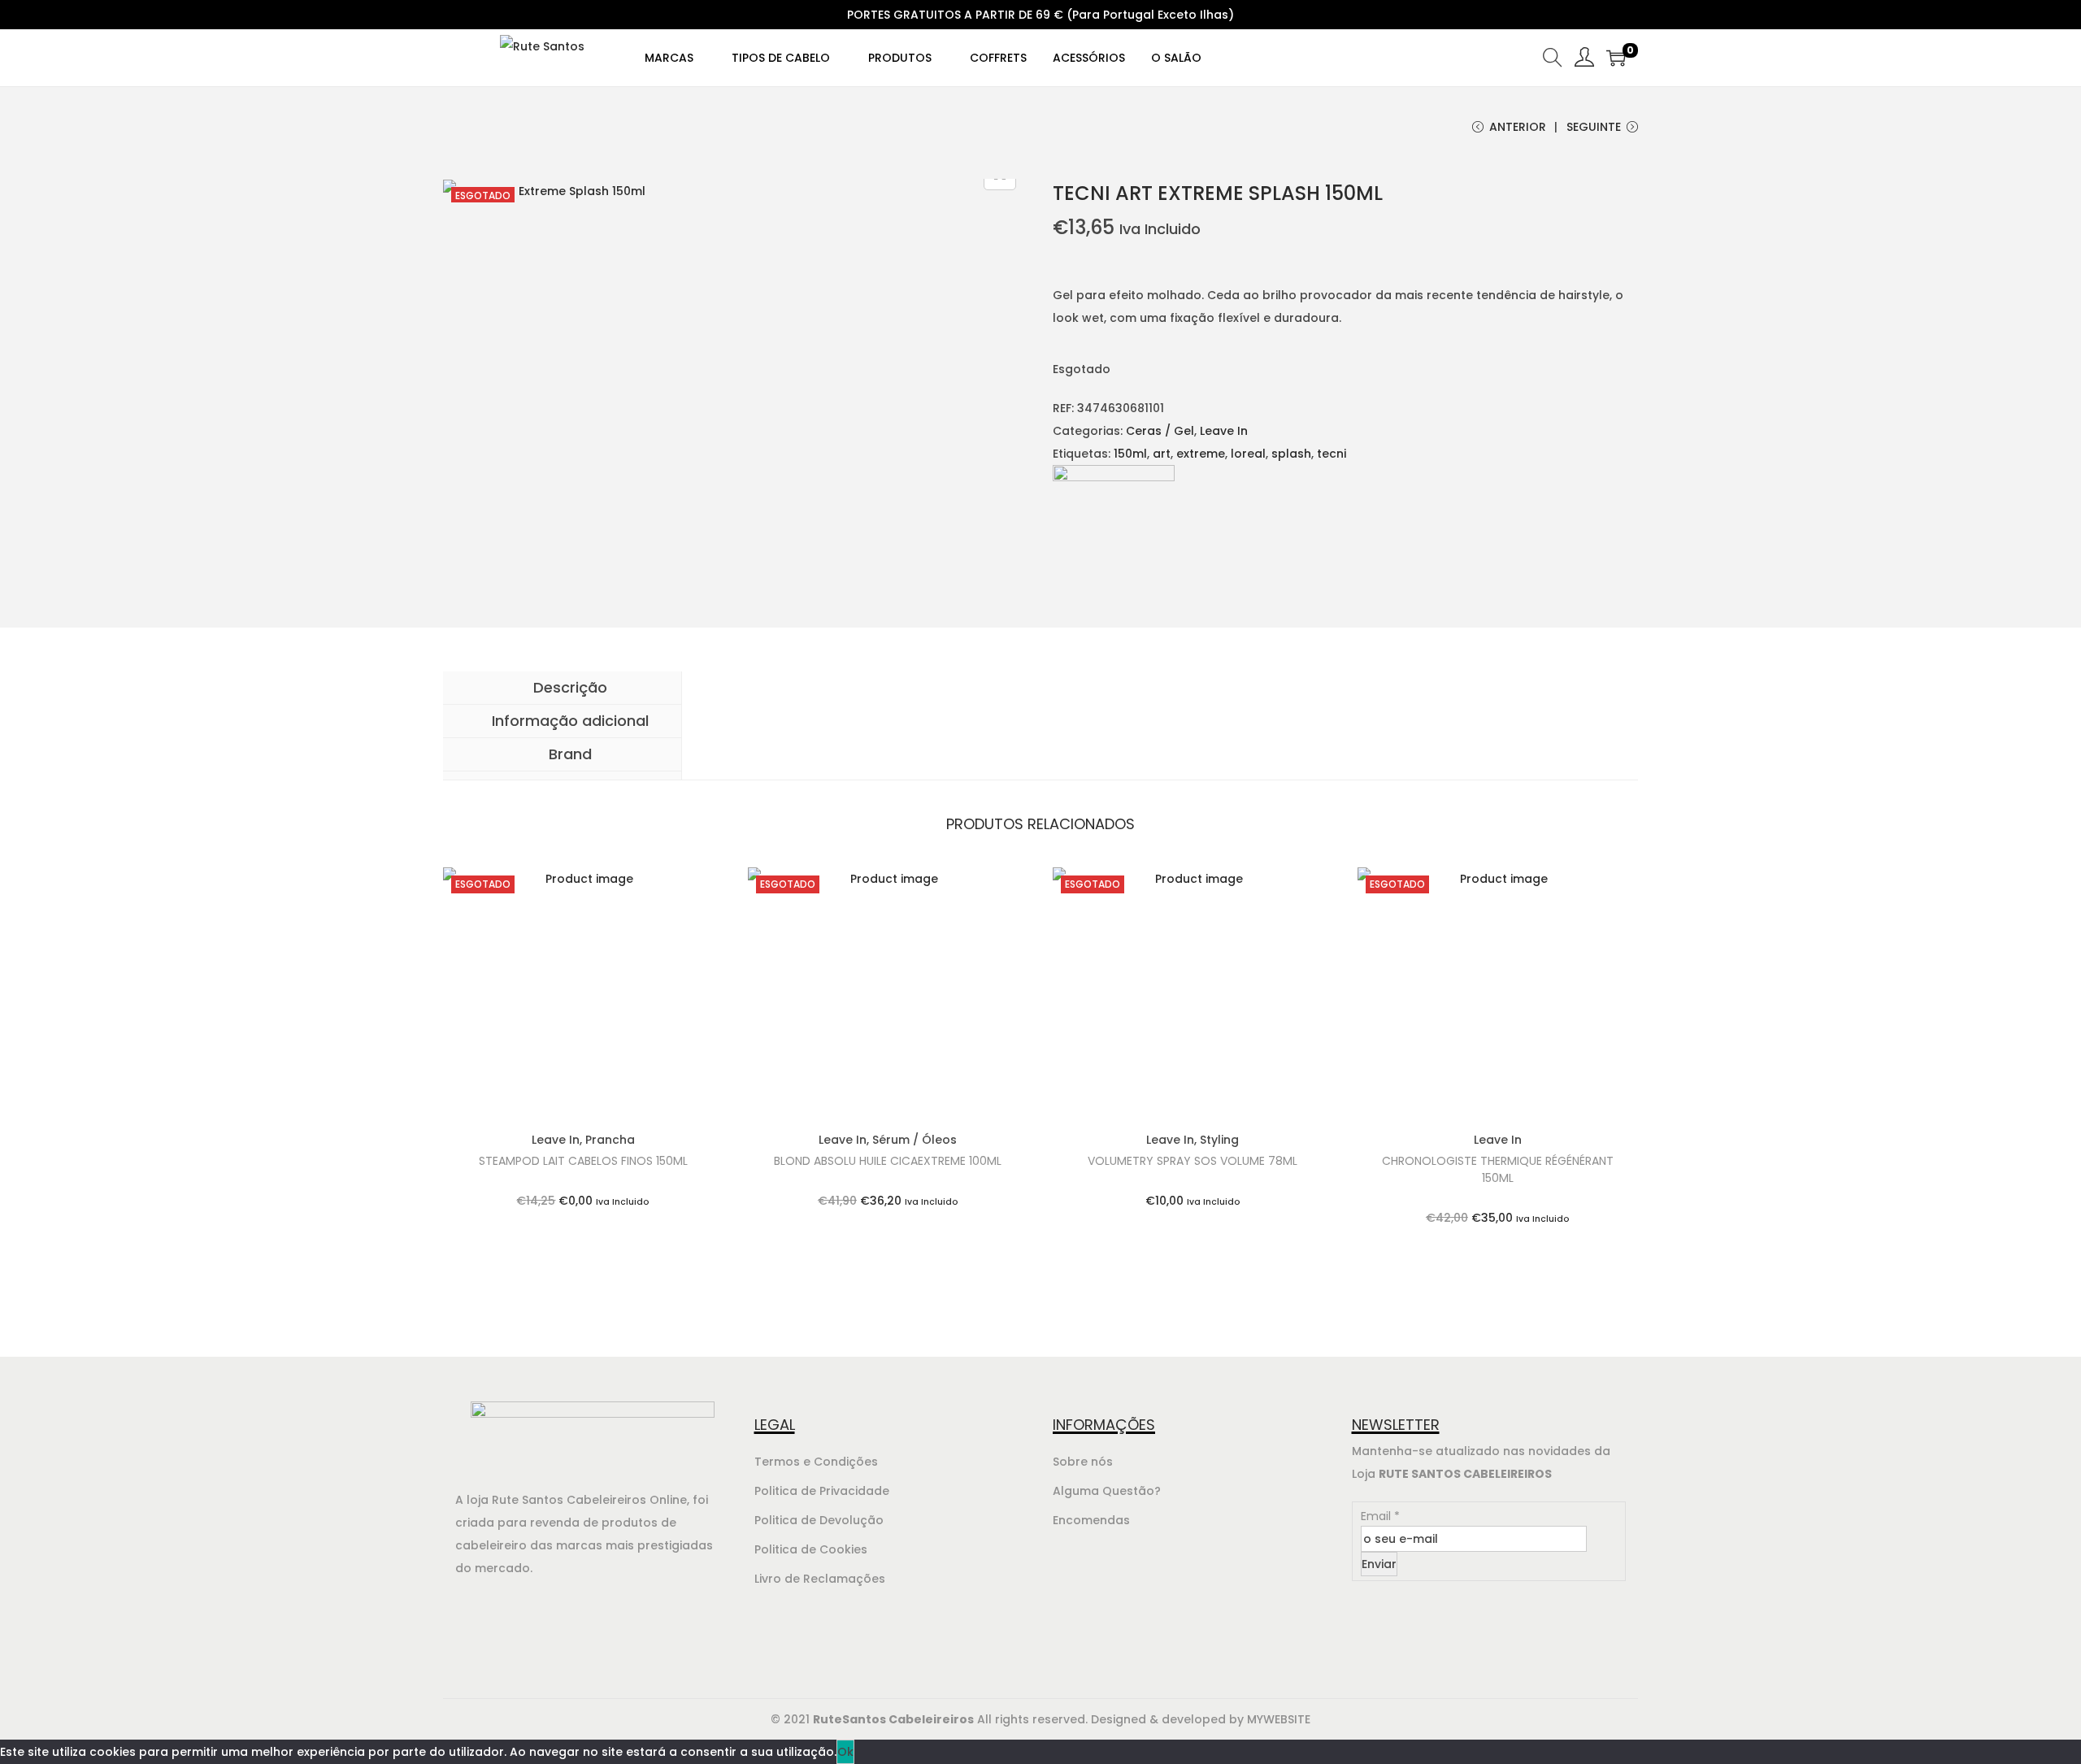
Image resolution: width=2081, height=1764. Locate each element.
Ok (845, 1752)
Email (1380, 1516)
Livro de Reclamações (820, 1579)
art (1162, 454)
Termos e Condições (816, 1462)
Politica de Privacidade (822, 1491)
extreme (1201, 454)
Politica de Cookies (811, 1549)
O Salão (1176, 58)
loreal (1248, 454)
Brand (568, 754)
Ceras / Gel (1160, 431)
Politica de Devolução (819, 1520)
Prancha (610, 1140)
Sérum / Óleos (915, 1140)
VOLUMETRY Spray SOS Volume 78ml (1193, 1161)
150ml (1130, 454)
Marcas (671, 58)
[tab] (562, 688)
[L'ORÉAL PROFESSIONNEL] (1114, 525)
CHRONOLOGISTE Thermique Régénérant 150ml (1498, 1169)
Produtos (901, 58)
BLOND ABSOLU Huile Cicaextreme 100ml (888, 1161)
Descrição (568, 687)
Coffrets (998, 58)
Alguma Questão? (1107, 1491)
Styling (1219, 1140)
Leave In (1224, 431)
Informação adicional (568, 721)
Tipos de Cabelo (782, 58)
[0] (1616, 58)
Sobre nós (1083, 1462)
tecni (1332, 454)
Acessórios (1089, 58)
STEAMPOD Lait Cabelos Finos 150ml (583, 1161)
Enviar (1379, 1564)
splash (1291, 454)
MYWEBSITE (1279, 1719)
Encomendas (1091, 1520)
